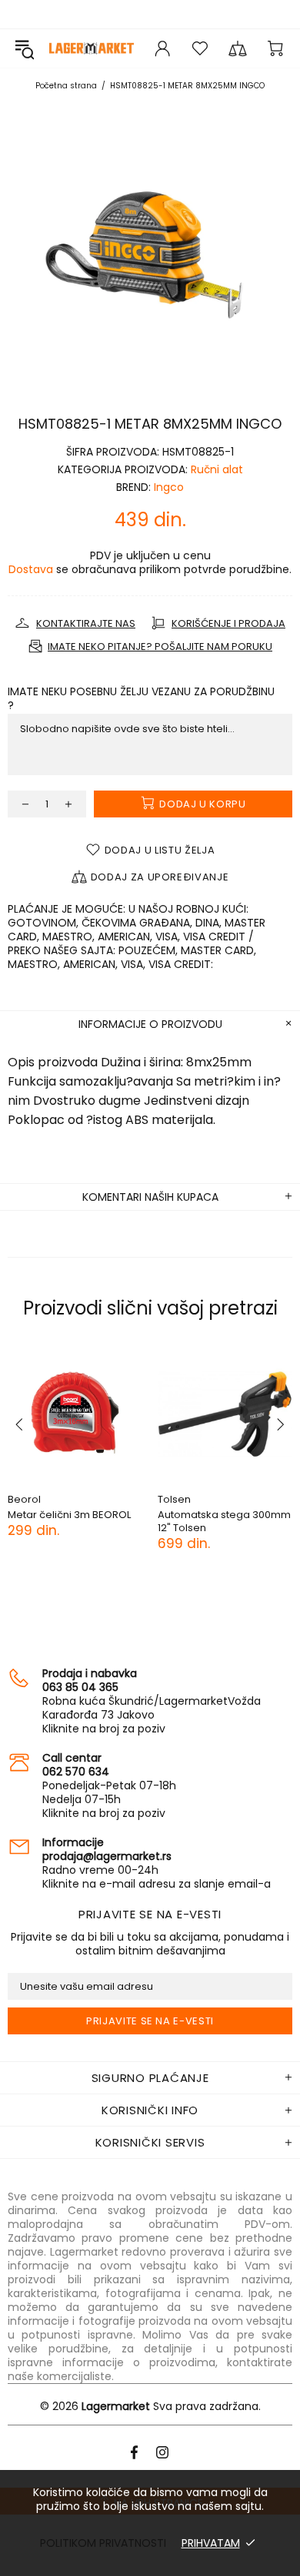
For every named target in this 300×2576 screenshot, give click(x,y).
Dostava (31, 569)
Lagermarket (92, 48)
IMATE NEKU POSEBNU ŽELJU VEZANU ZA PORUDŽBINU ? (141, 698)
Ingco (169, 487)
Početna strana (66, 86)
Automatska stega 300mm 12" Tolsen (224, 1521)
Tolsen (174, 1499)
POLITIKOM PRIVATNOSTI (103, 2543)
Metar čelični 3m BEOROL (69, 1515)
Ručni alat (217, 469)
